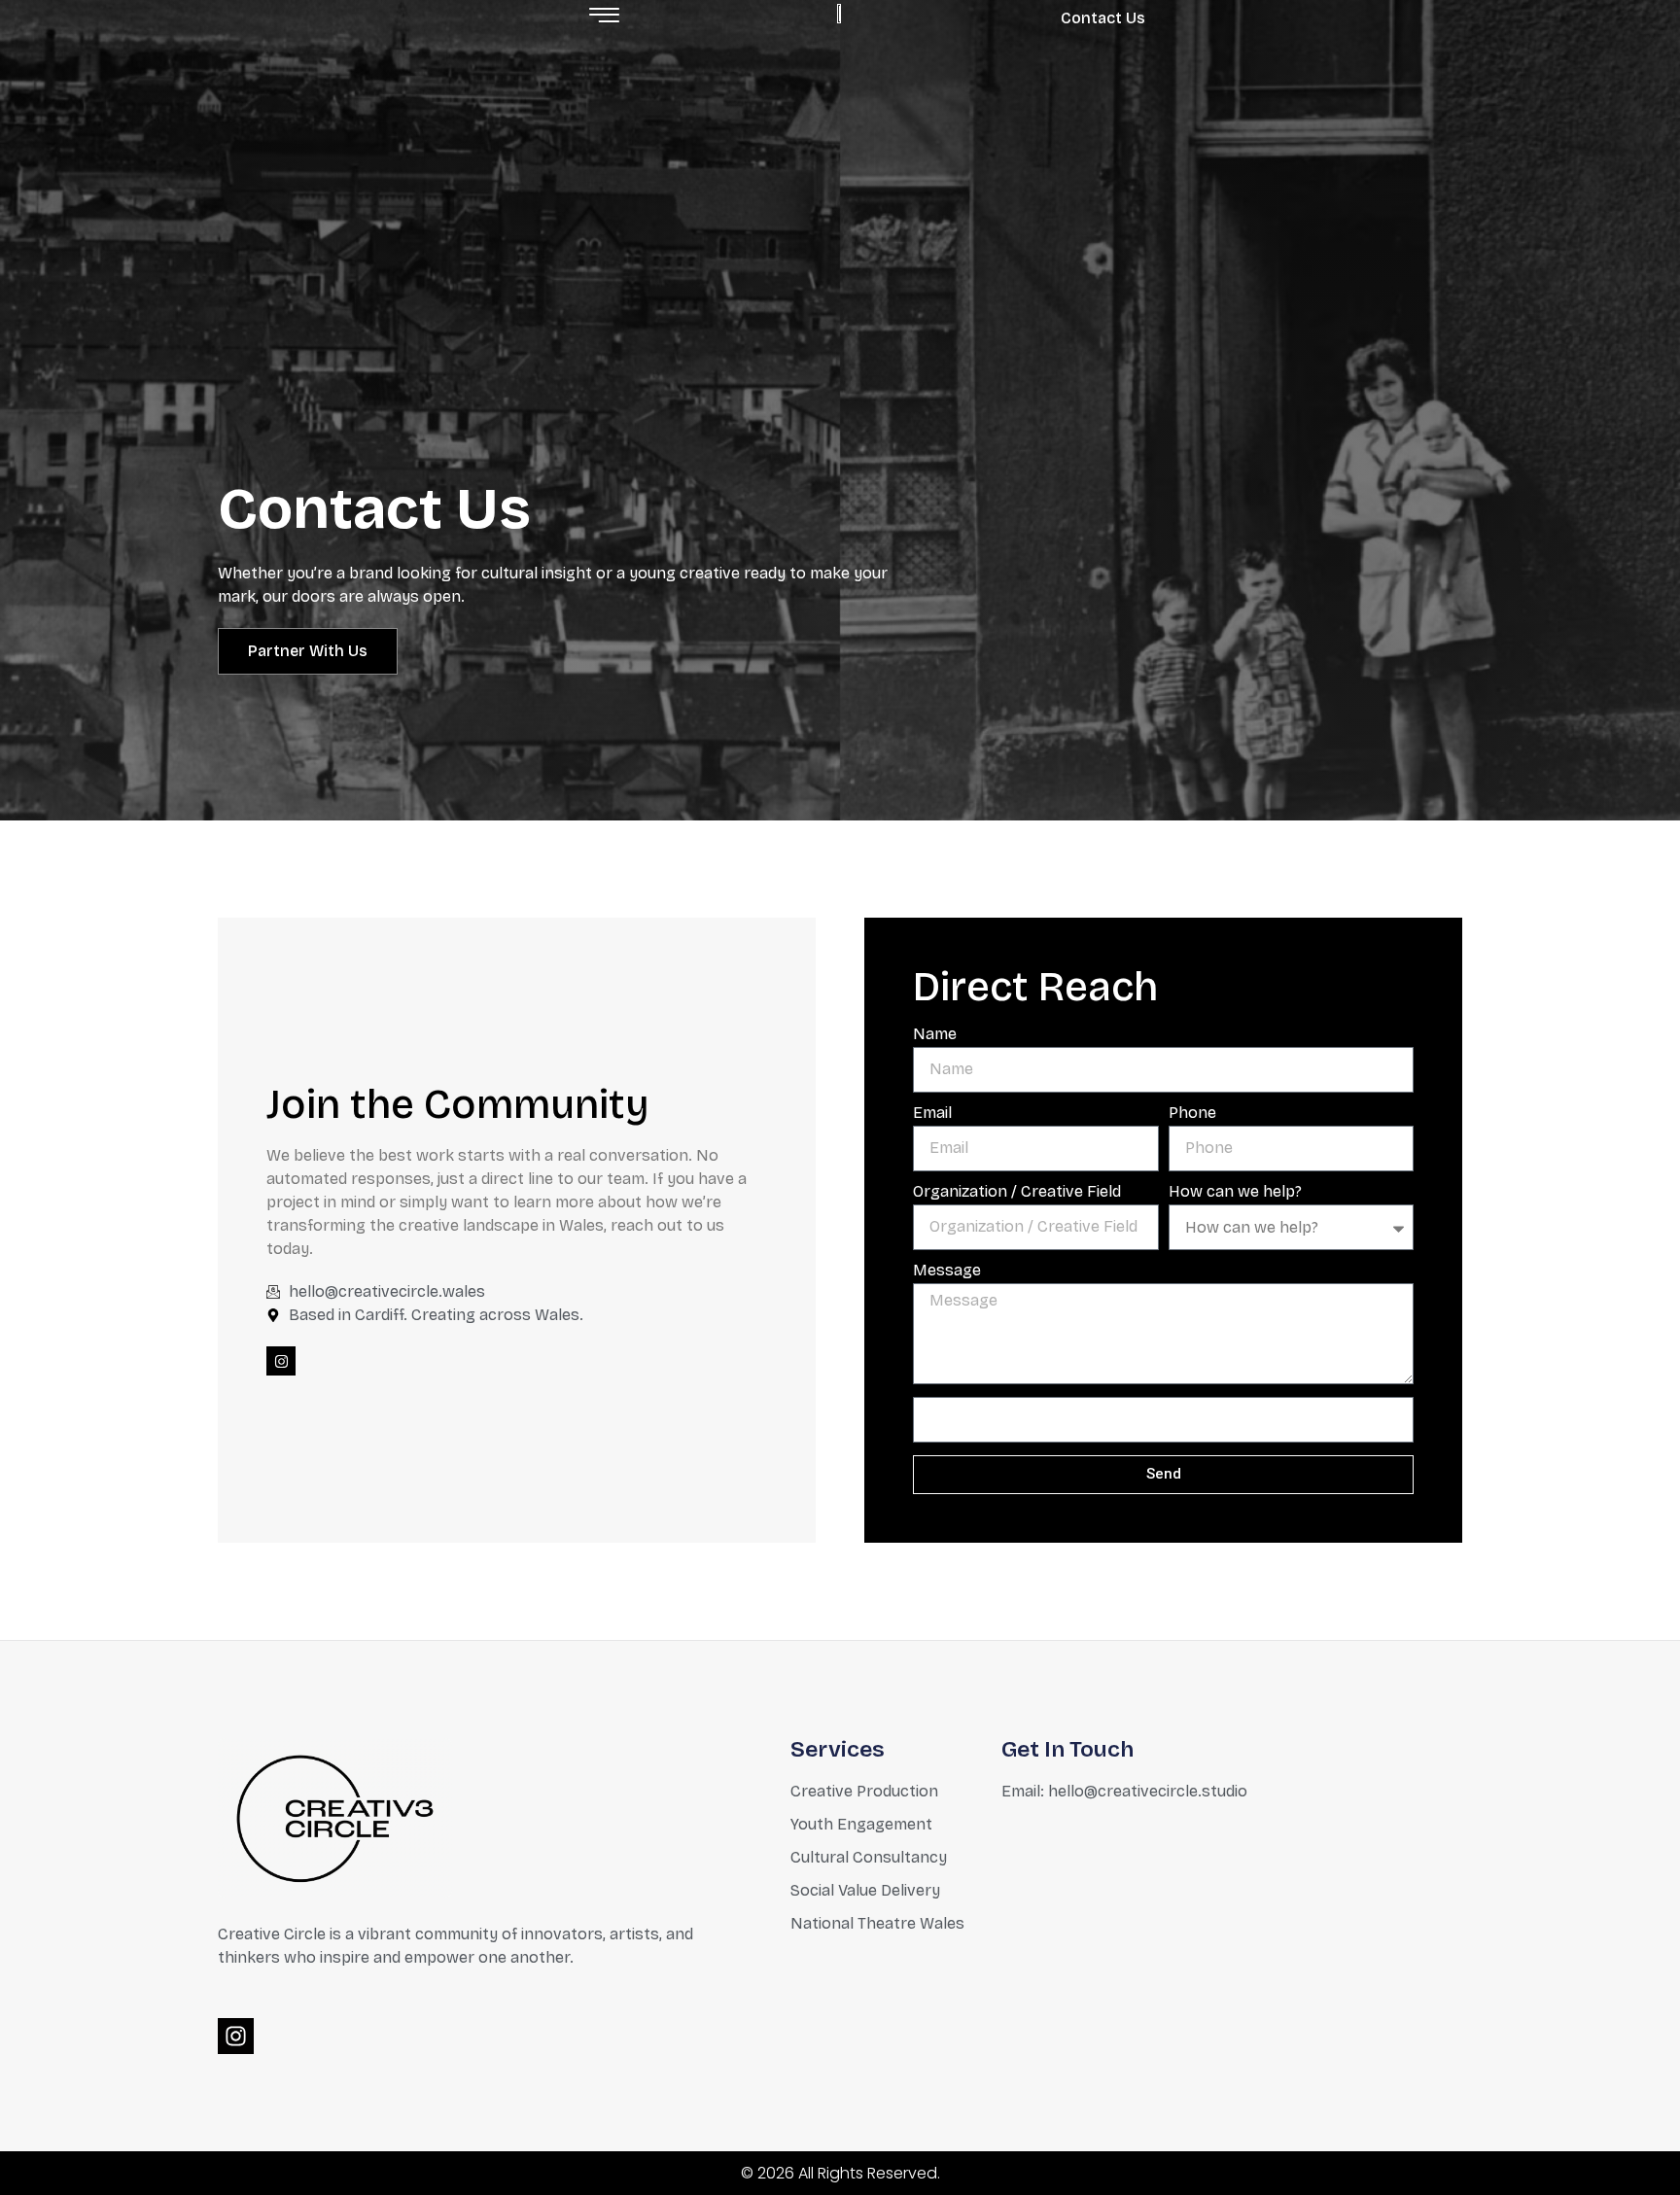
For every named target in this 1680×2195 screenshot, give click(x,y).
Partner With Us (308, 651)
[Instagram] (281, 1361)
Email (932, 1114)
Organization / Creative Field (1017, 1192)
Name (935, 1035)
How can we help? (1235, 1192)
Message (947, 1271)
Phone (1192, 1114)
